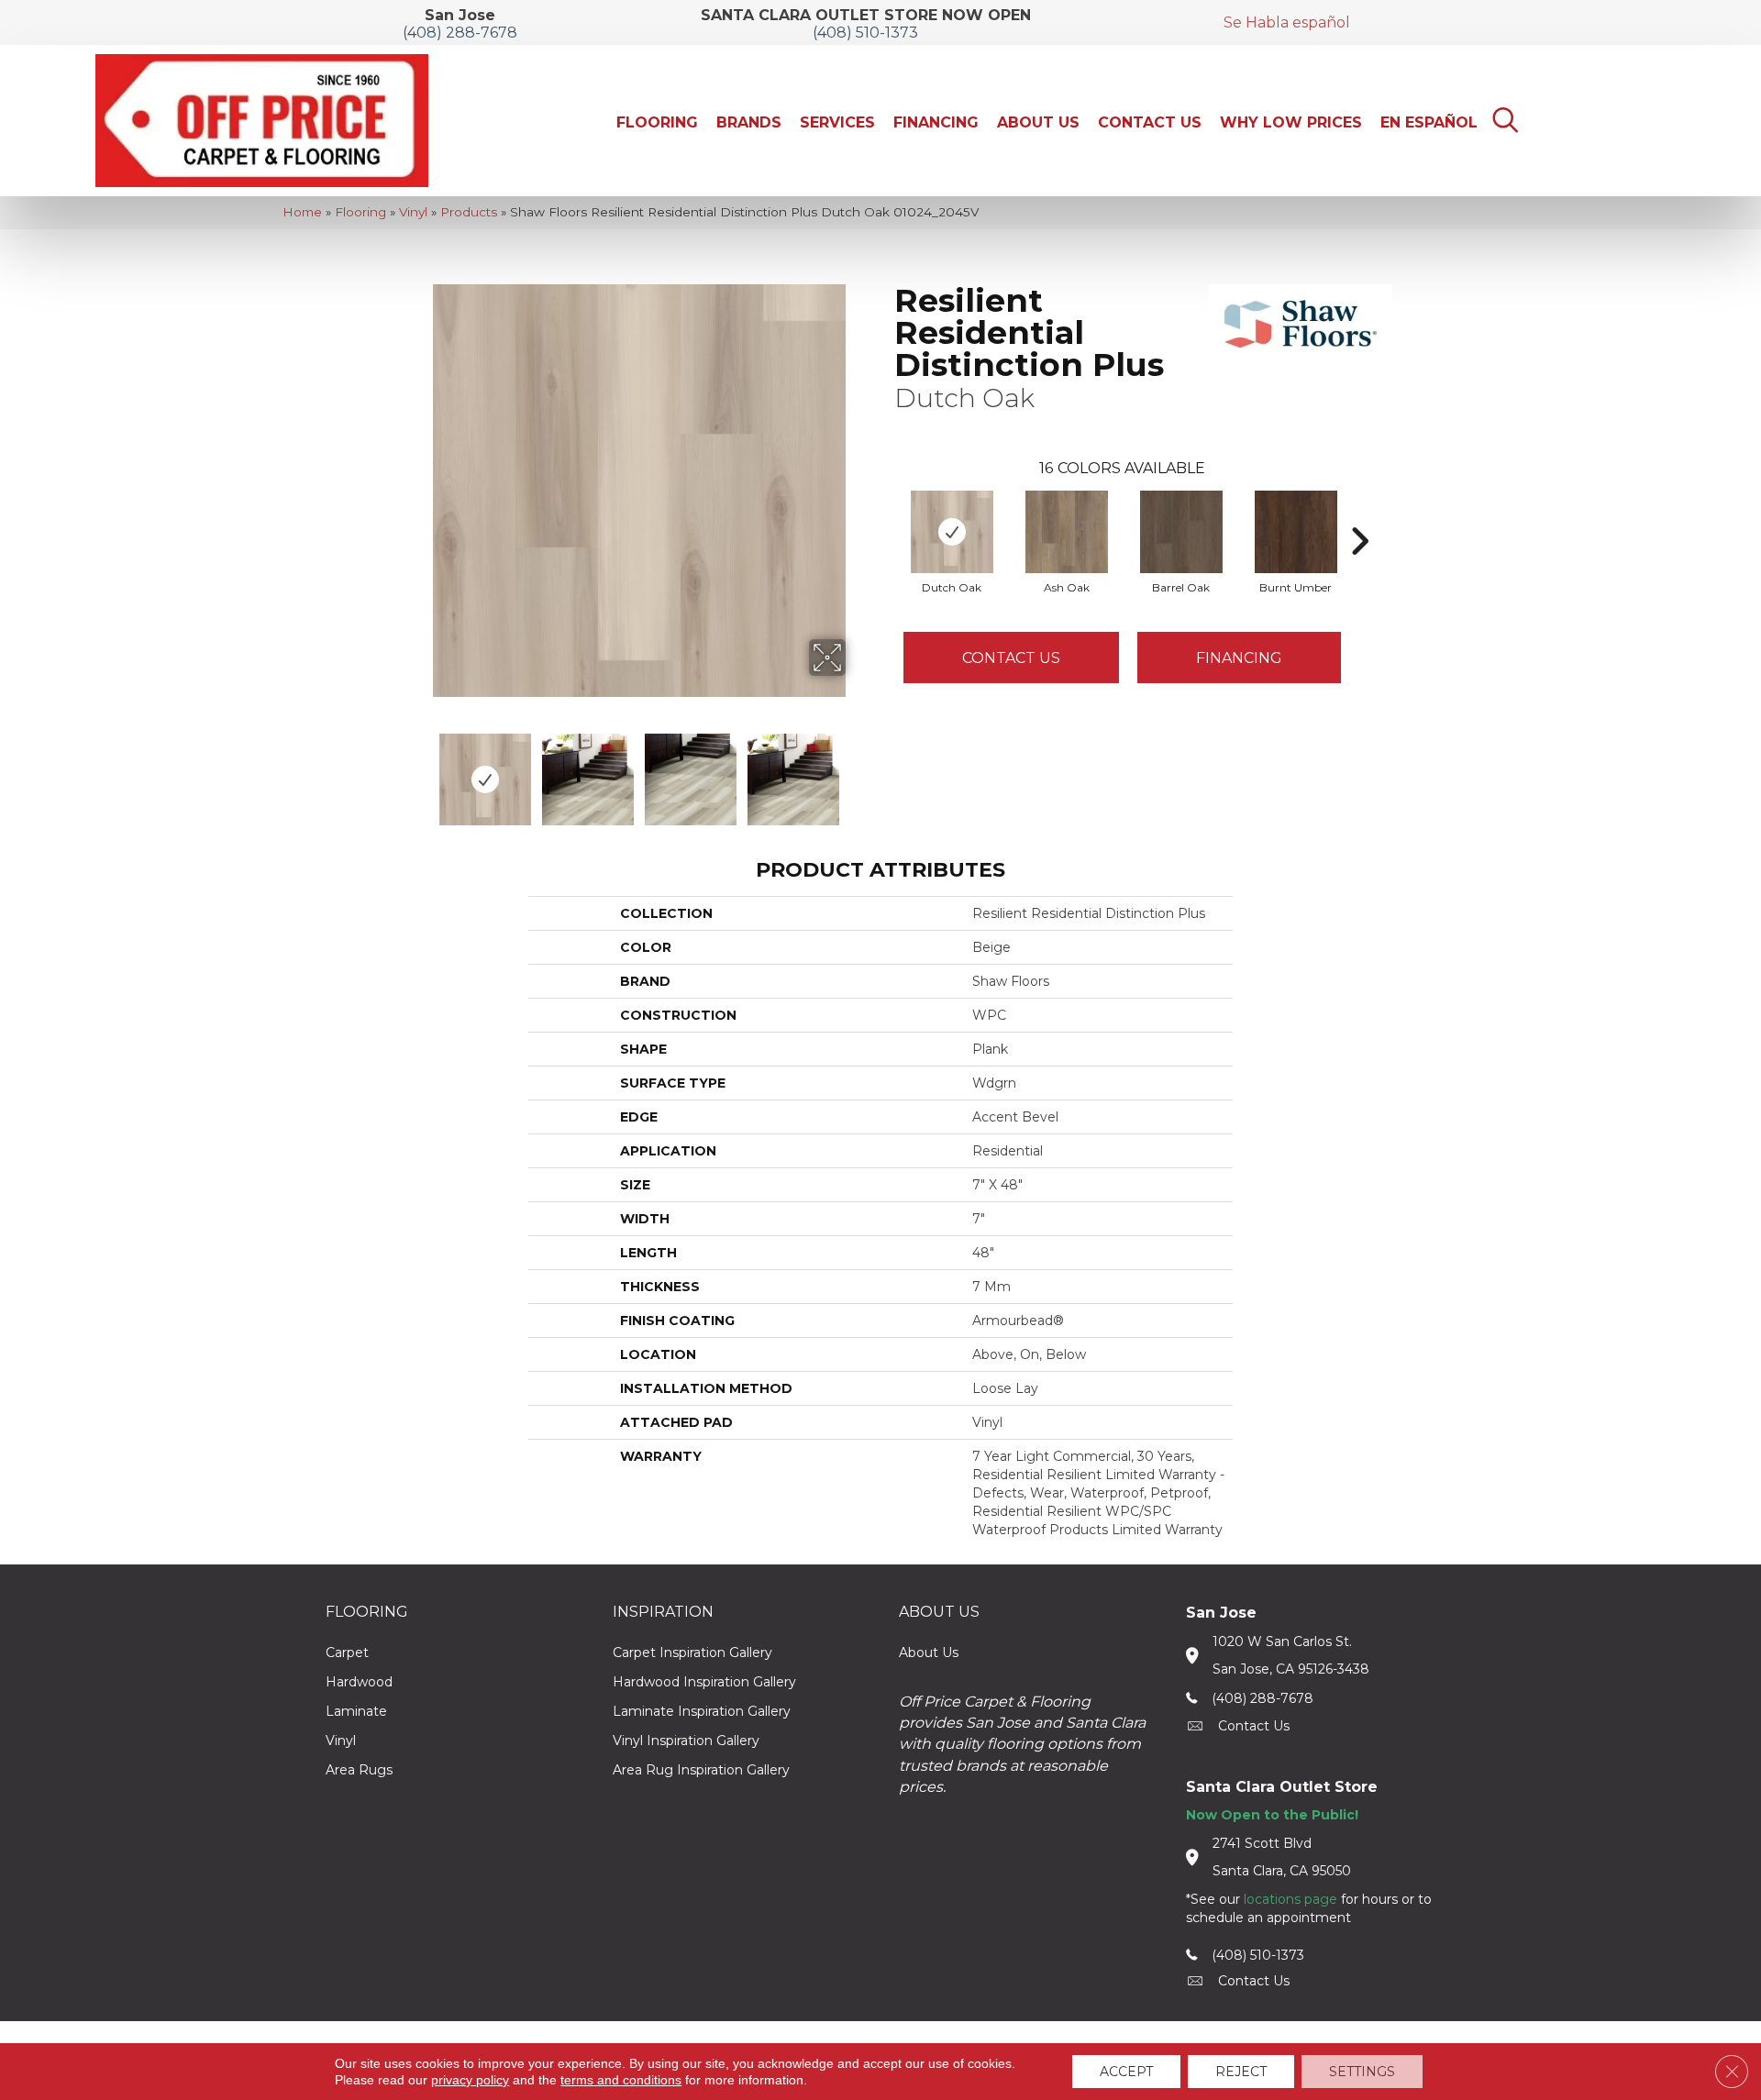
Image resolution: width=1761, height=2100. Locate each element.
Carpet (347, 1652)
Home (302, 212)
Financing (1239, 658)
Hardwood (359, 1682)
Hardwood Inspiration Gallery (704, 1682)
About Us (929, 1652)
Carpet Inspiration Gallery (692, 1652)
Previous (420, 770)
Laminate (356, 1711)
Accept (1126, 2072)
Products (469, 212)
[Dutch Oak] (952, 532)
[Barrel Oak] (1181, 532)
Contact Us (1011, 658)
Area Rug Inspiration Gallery (701, 1770)
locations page (1290, 1899)
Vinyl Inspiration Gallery (686, 1741)
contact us (1254, 1726)
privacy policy (470, 2080)
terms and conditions (621, 2080)
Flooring (360, 212)
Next (858, 770)
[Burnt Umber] (1296, 532)
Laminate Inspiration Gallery (702, 1711)
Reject (1241, 2072)
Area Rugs (359, 1770)
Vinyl (413, 212)
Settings (1362, 2072)
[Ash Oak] (1067, 532)
